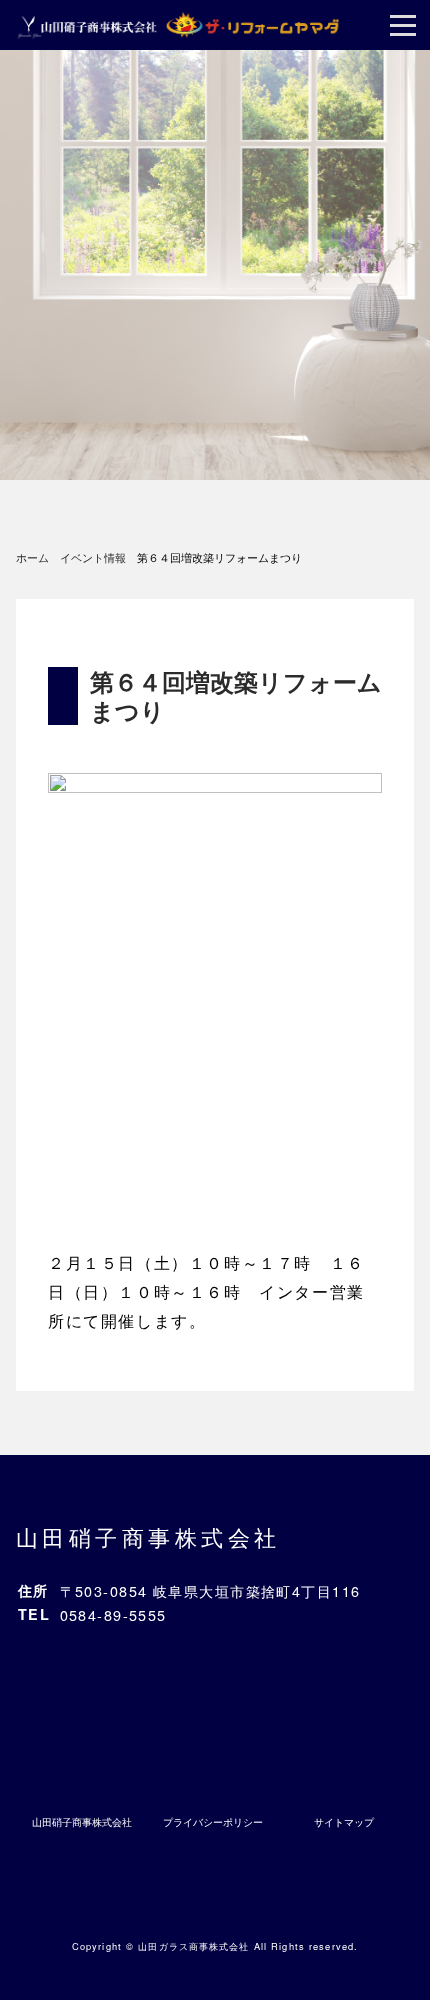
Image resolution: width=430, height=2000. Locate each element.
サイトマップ (344, 1822)
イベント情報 (93, 557)
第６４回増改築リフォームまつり (236, 695)
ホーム (32, 557)
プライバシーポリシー (213, 1822)
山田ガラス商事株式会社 (193, 1946)
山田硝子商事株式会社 (148, 1536)
